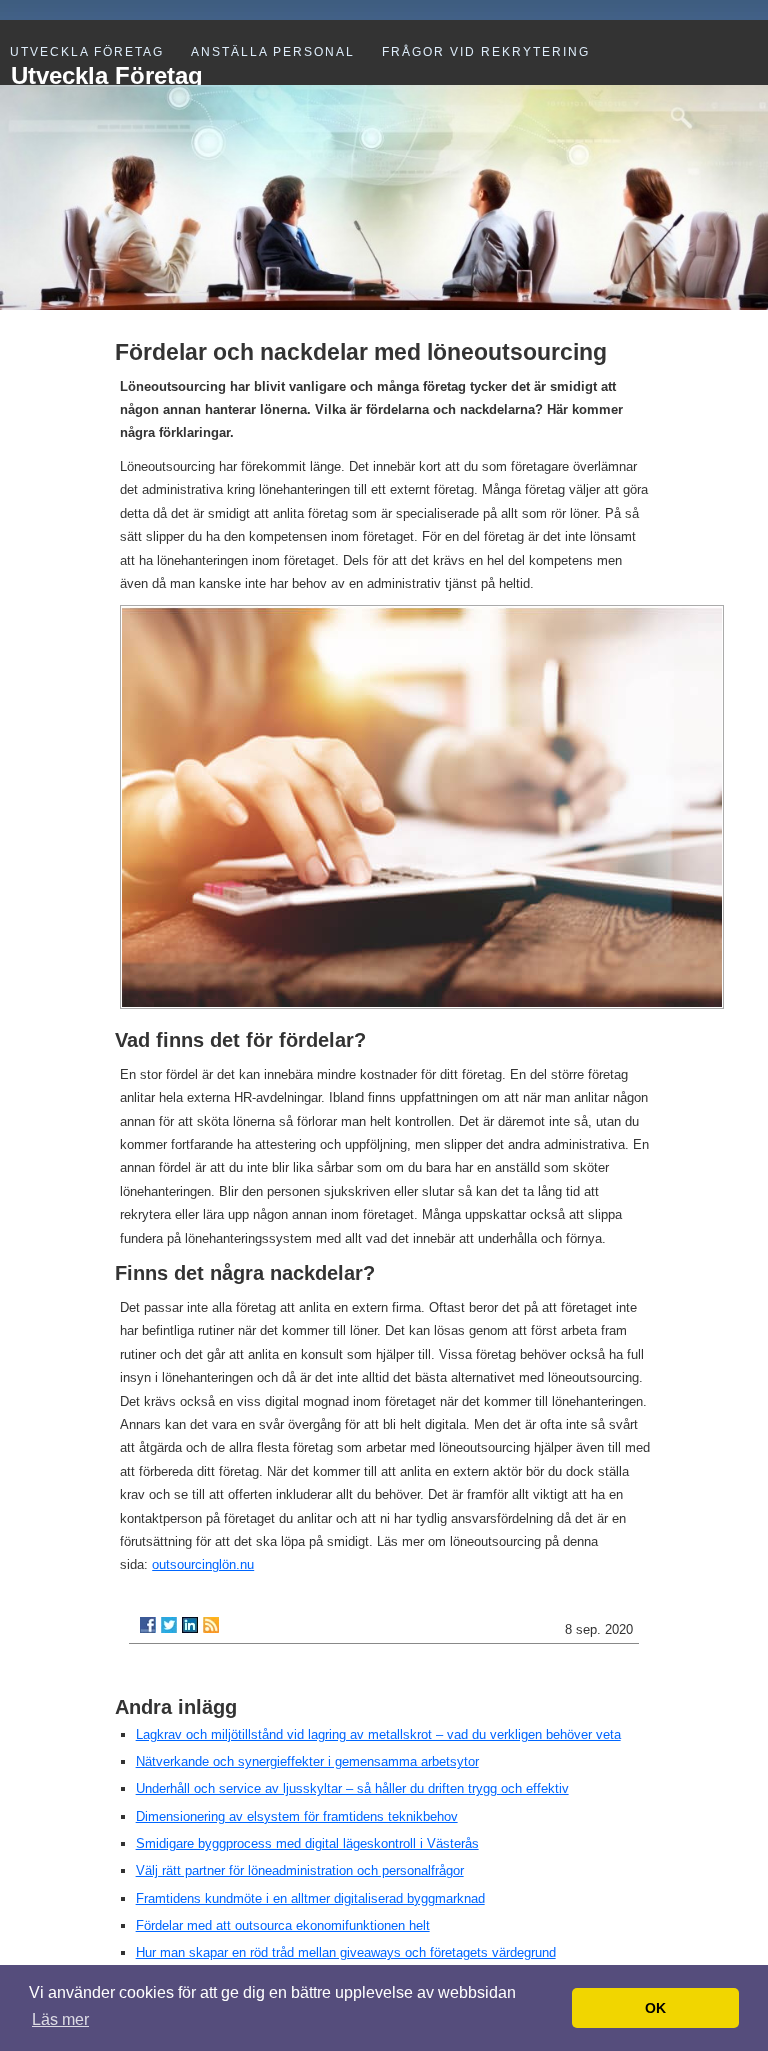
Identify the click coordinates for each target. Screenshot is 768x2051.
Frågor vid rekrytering (486, 52)
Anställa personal (273, 52)
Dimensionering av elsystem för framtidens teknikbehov (297, 1816)
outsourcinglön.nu (203, 1564)
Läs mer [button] (60, 2019)
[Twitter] (169, 1625)
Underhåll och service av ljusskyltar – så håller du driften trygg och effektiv (352, 1788)
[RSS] (211, 1625)
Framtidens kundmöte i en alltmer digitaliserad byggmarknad (310, 1898)
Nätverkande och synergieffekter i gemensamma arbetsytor (307, 1761)
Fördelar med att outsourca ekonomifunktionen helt (283, 1925)
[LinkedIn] (190, 1625)
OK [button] (655, 2008)
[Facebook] (148, 1625)
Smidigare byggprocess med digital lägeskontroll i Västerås (307, 1843)
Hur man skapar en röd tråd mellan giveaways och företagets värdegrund (346, 1952)
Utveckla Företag (87, 52)
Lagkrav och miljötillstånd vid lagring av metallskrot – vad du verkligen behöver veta (378, 1734)
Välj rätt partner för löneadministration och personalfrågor (300, 1870)
